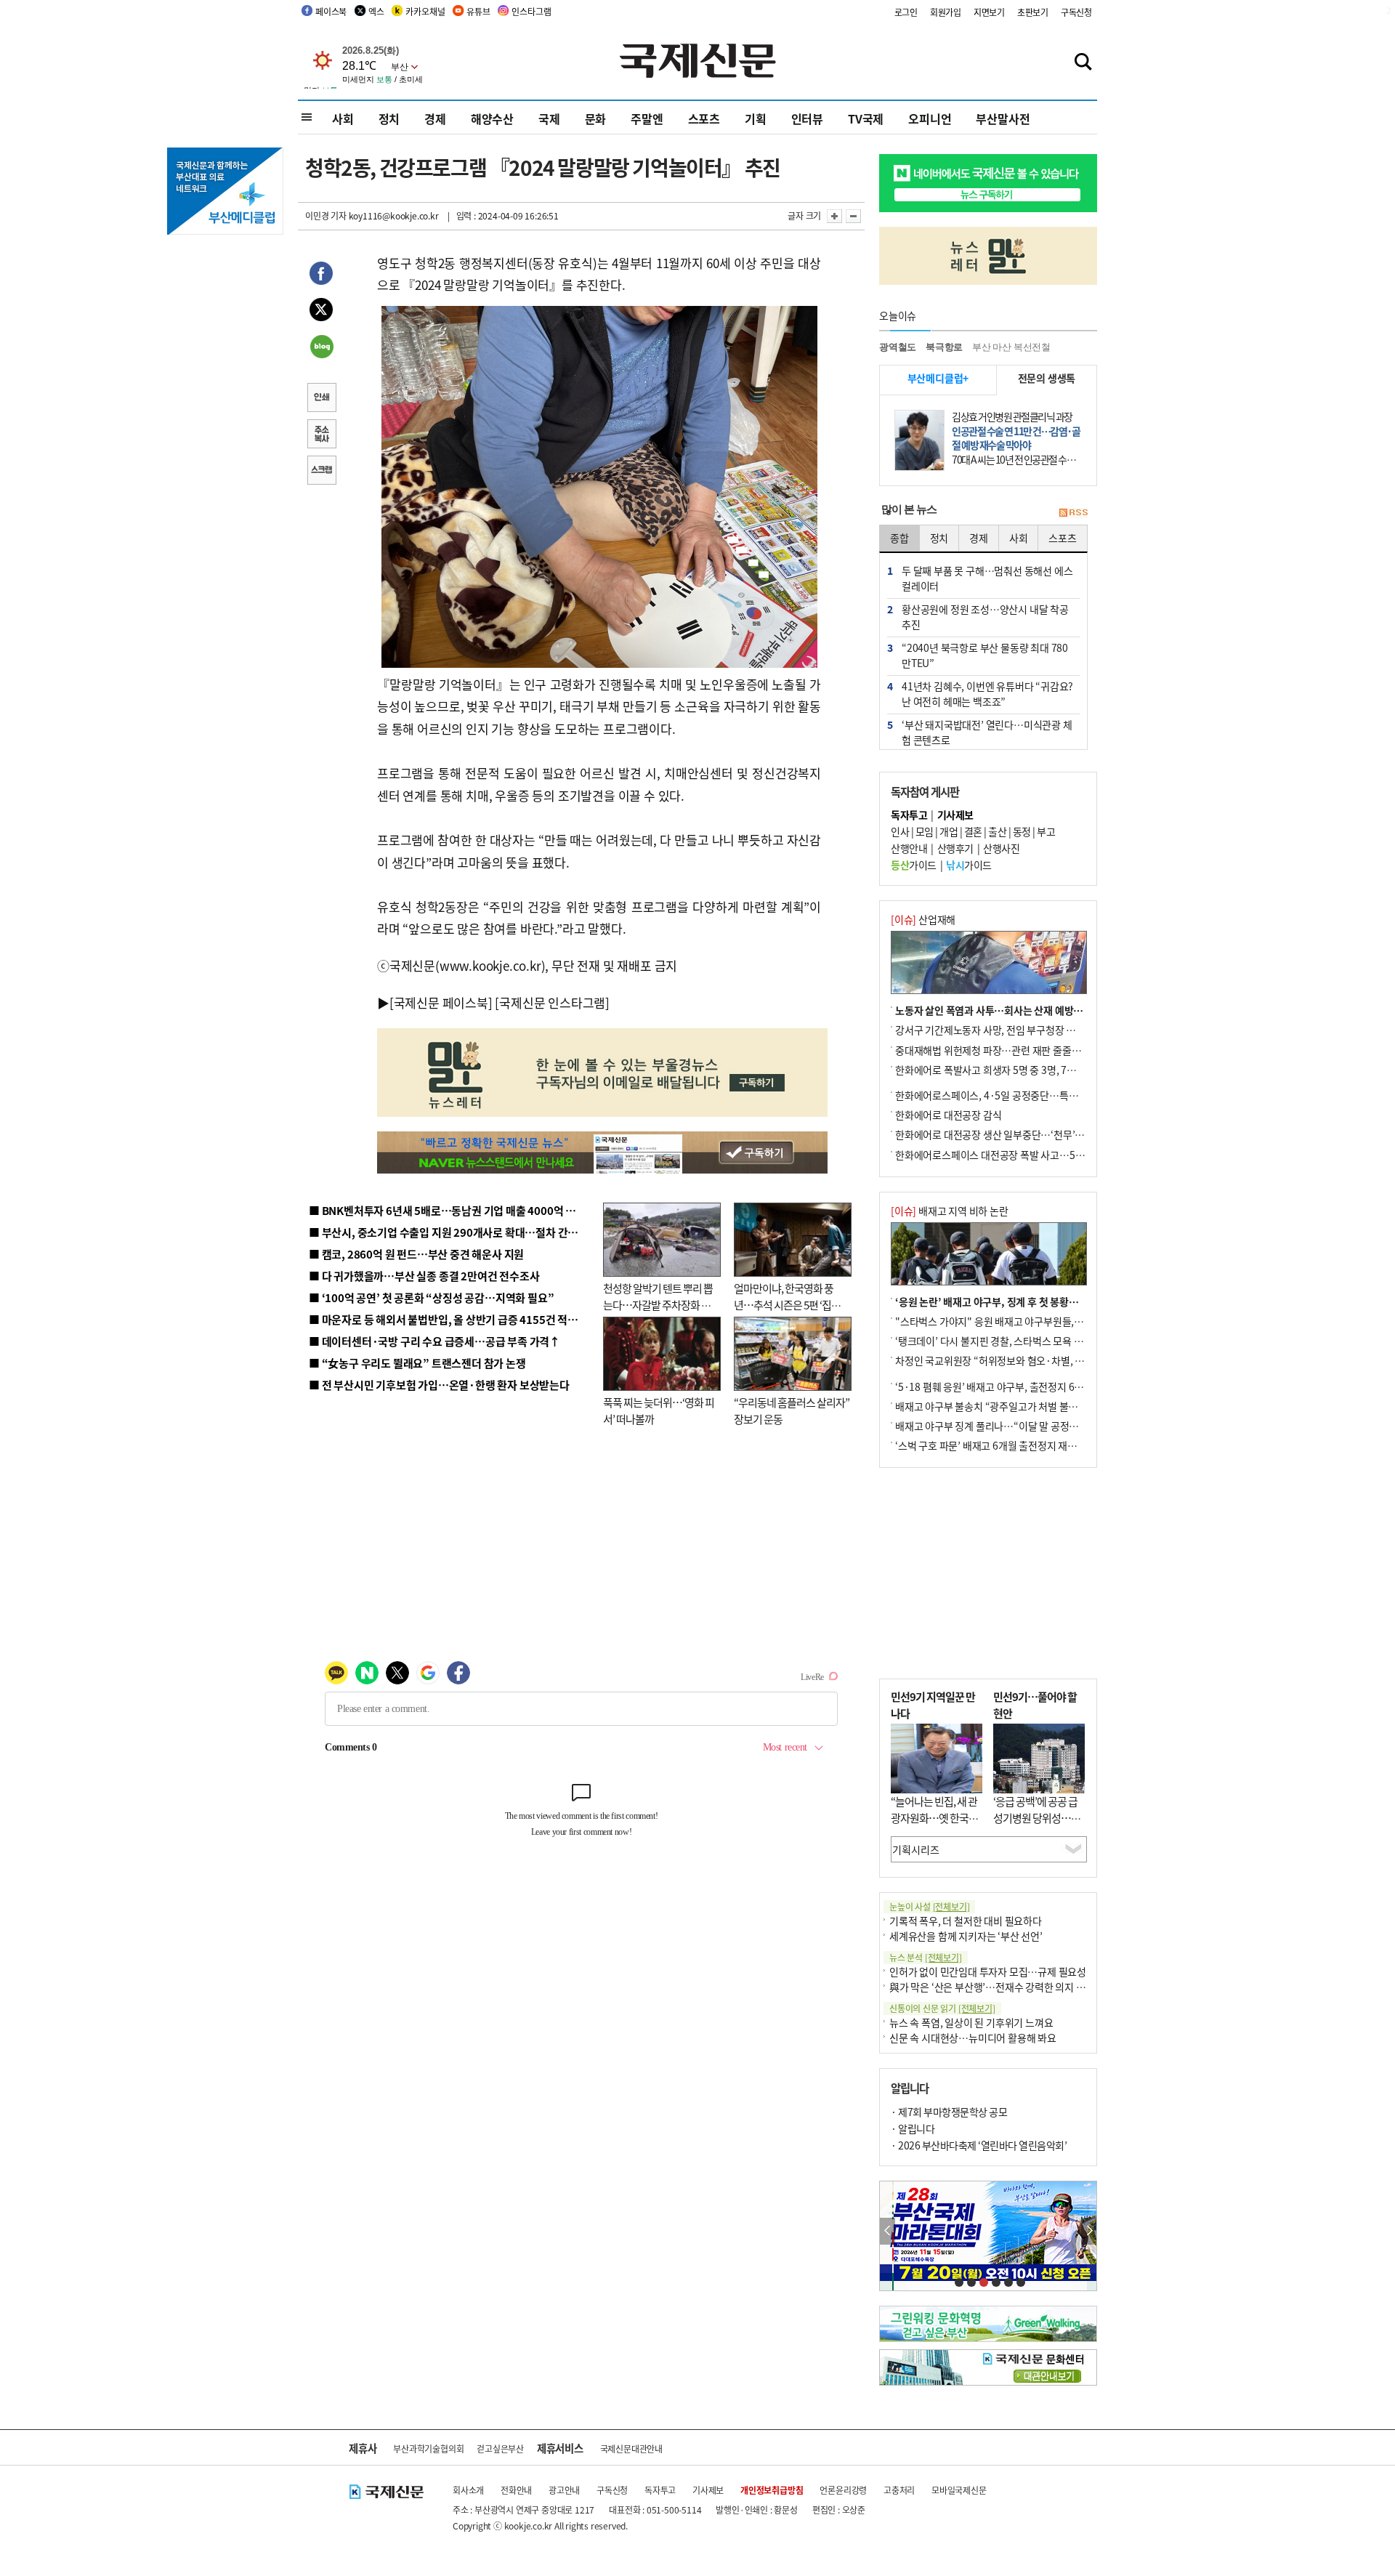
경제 (435, 118)
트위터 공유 (321, 312)
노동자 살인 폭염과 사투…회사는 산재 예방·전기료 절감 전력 (1022, 1010)
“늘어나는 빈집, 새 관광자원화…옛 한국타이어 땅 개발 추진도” (934, 1817)
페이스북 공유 (321, 275)
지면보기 (989, 12)
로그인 (906, 12)
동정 (1022, 831)
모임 (925, 831)
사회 (343, 118)
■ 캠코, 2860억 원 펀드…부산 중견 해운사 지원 (416, 1254)
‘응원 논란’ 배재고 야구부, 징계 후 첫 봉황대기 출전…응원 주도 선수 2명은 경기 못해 (1070, 1301)
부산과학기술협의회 (428, 2448)
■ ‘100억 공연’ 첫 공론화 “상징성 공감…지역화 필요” (431, 1297)
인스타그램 (531, 11)
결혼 (973, 831)
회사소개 (468, 2490)
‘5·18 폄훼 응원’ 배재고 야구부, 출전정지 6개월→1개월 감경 (1022, 1386)
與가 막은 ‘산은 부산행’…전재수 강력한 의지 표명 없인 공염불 (1017, 1987)
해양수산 (492, 118)
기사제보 (708, 2490)
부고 (1046, 831)
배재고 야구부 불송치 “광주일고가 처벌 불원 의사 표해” (1010, 1406)
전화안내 (516, 2490)
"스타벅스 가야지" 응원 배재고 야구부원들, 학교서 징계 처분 (1020, 1321)
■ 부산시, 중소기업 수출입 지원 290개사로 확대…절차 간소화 (448, 1232)
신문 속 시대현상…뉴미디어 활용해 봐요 (973, 2038)
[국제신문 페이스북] (441, 1002)
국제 (549, 118)
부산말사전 (1003, 118)
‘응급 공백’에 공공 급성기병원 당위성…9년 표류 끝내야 (1035, 1817)
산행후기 (955, 848)
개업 (949, 831)
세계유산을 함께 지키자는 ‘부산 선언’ (966, 1936)
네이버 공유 (321, 348)
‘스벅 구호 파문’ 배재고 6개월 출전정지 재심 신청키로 (1006, 1445)
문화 (596, 118)
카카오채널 (425, 11)
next (1089, 2231)
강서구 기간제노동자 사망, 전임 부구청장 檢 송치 (996, 1030)
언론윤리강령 (843, 2490)
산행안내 (909, 848)
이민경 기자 (326, 215)
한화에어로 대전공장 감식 (948, 1115)
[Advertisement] (988, 1573)
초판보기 (1033, 12)
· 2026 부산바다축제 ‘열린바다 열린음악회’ (979, 2145)
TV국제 (866, 118)
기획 (756, 118)
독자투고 (660, 2490)
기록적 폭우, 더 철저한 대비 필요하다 (966, 1921)
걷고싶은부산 (500, 2448)
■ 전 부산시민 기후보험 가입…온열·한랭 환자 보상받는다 (439, 1385)
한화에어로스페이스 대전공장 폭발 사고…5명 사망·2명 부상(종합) (1034, 1155)
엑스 (376, 11)
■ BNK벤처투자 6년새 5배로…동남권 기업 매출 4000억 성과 (447, 1210)
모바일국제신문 (959, 2490)
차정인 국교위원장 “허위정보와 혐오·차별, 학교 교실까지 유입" (1027, 1360)
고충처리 (899, 2490)
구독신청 (1076, 12)
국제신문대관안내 (631, 2448)
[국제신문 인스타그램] (552, 1002)
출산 (997, 831)
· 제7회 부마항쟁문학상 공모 (949, 2112)
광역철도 (898, 347)
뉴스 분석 (926, 1957)
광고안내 (564, 2490)
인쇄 (321, 399)
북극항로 (944, 347)
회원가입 (946, 12)
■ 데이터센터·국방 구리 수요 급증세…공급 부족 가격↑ (434, 1341)
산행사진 (1001, 848)
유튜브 (478, 11)
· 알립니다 (913, 2128)
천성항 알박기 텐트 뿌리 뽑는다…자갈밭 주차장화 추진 (658, 1304)
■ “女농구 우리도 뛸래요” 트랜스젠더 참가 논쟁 (417, 1363)
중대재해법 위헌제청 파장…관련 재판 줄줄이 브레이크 (1007, 1050)
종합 (899, 538)
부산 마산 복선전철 (1011, 347)
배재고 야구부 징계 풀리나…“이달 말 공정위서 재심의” (1009, 1426)
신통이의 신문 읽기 (942, 2008)
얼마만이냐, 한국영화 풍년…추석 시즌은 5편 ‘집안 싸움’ (787, 1304)
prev (887, 2231)
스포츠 (704, 118)
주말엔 (647, 118)
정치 (389, 118)
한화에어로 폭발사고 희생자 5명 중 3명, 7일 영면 (996, 1070)
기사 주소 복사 (321, 435)
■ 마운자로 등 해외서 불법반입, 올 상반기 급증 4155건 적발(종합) (457, 1319)
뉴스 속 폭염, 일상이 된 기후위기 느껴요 (971, 2022)
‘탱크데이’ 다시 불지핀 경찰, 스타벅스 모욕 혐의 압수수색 (1013, 1341)
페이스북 (331, 11)
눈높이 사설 (929, 1906)
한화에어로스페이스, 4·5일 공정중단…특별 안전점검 (1006, 1095)
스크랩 (321, 472)
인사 (900, 831)
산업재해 (923, 919)
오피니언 (930, 118)
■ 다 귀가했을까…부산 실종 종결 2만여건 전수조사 (424, 1276)
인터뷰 (807, 118)
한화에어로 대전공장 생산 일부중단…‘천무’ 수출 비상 (1006, 1134)
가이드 (914, 865)
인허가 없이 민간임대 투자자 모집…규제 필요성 (988, 1971)
